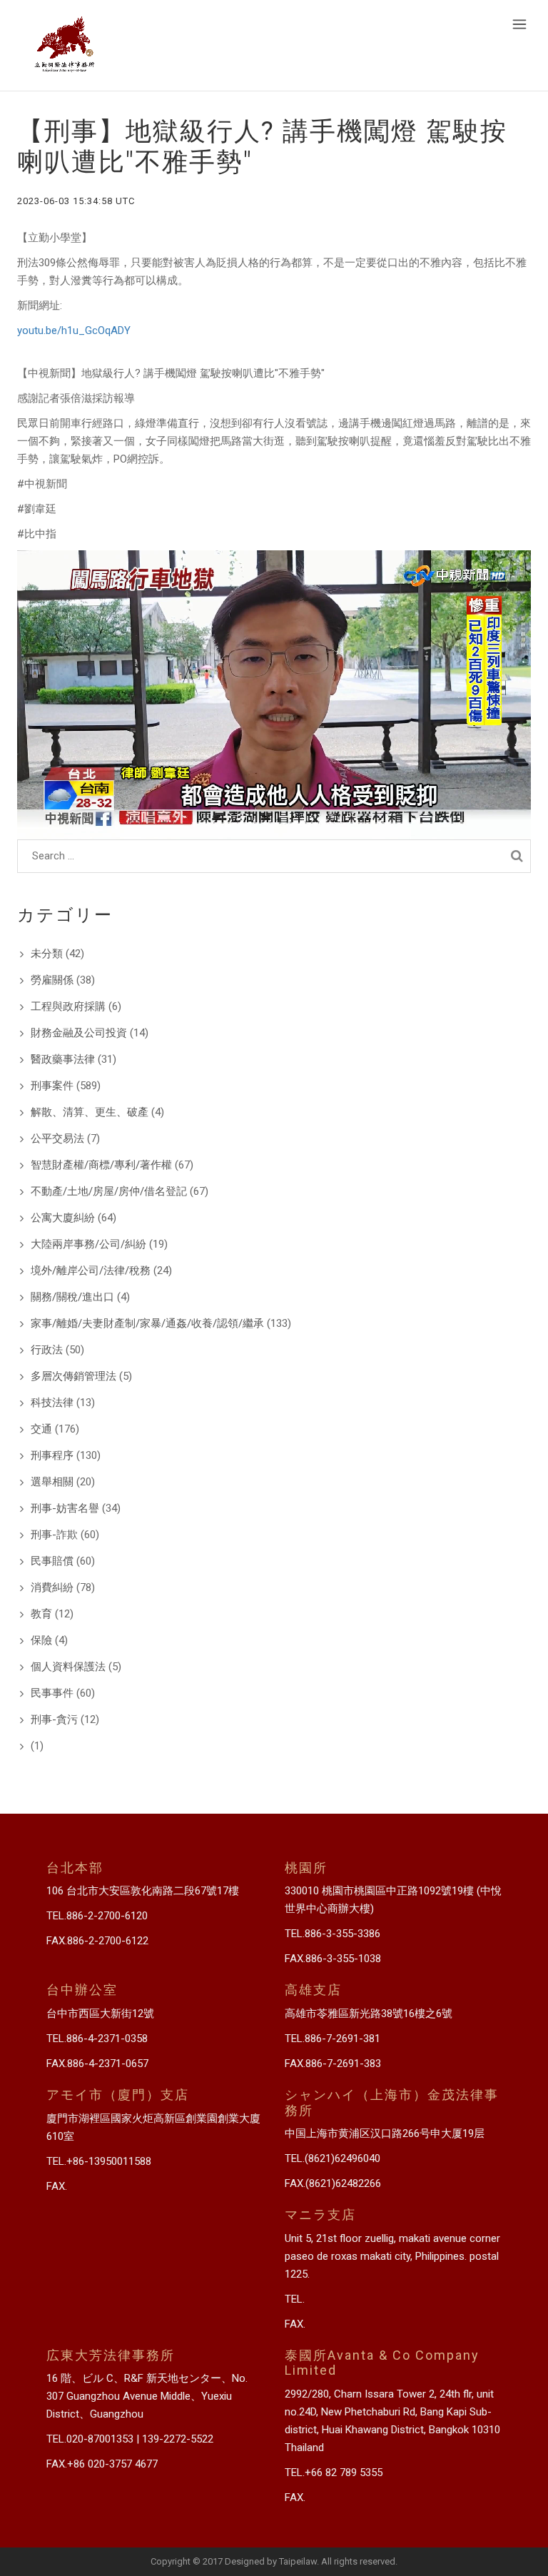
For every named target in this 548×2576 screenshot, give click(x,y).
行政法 (47, 1350)
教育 (41, 1614)
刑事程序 (52, 1455)
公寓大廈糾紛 (63, 1218)
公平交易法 (57, 1138)
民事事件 (52, 1693)
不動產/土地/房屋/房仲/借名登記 (109, 1191)
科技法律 (52, 1403)
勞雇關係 (52, 980)
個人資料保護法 (68, 1667)
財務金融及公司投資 (79, 1033)
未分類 (47, 954)
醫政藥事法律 (63, 1059)
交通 (41, 1429)
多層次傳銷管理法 (73, 1376)
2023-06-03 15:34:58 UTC (76, 201)
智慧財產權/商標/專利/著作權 (101, 1165)
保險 (41, 1640)
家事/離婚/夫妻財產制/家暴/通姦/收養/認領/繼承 (147, 1323)
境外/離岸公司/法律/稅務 (91, 1271)
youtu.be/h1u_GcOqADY (74, 330)
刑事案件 (52, 1086)
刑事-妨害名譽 (65, 1508)
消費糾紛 (52, 1587)
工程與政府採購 (68, 1006)
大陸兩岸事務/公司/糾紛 (88, 1244)
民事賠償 (52, 1561)
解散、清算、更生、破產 (90, 1112)
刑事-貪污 (54, 1719)
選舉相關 (52, 1482)
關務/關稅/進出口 (72, 1297)
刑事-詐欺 (54, 1535)
